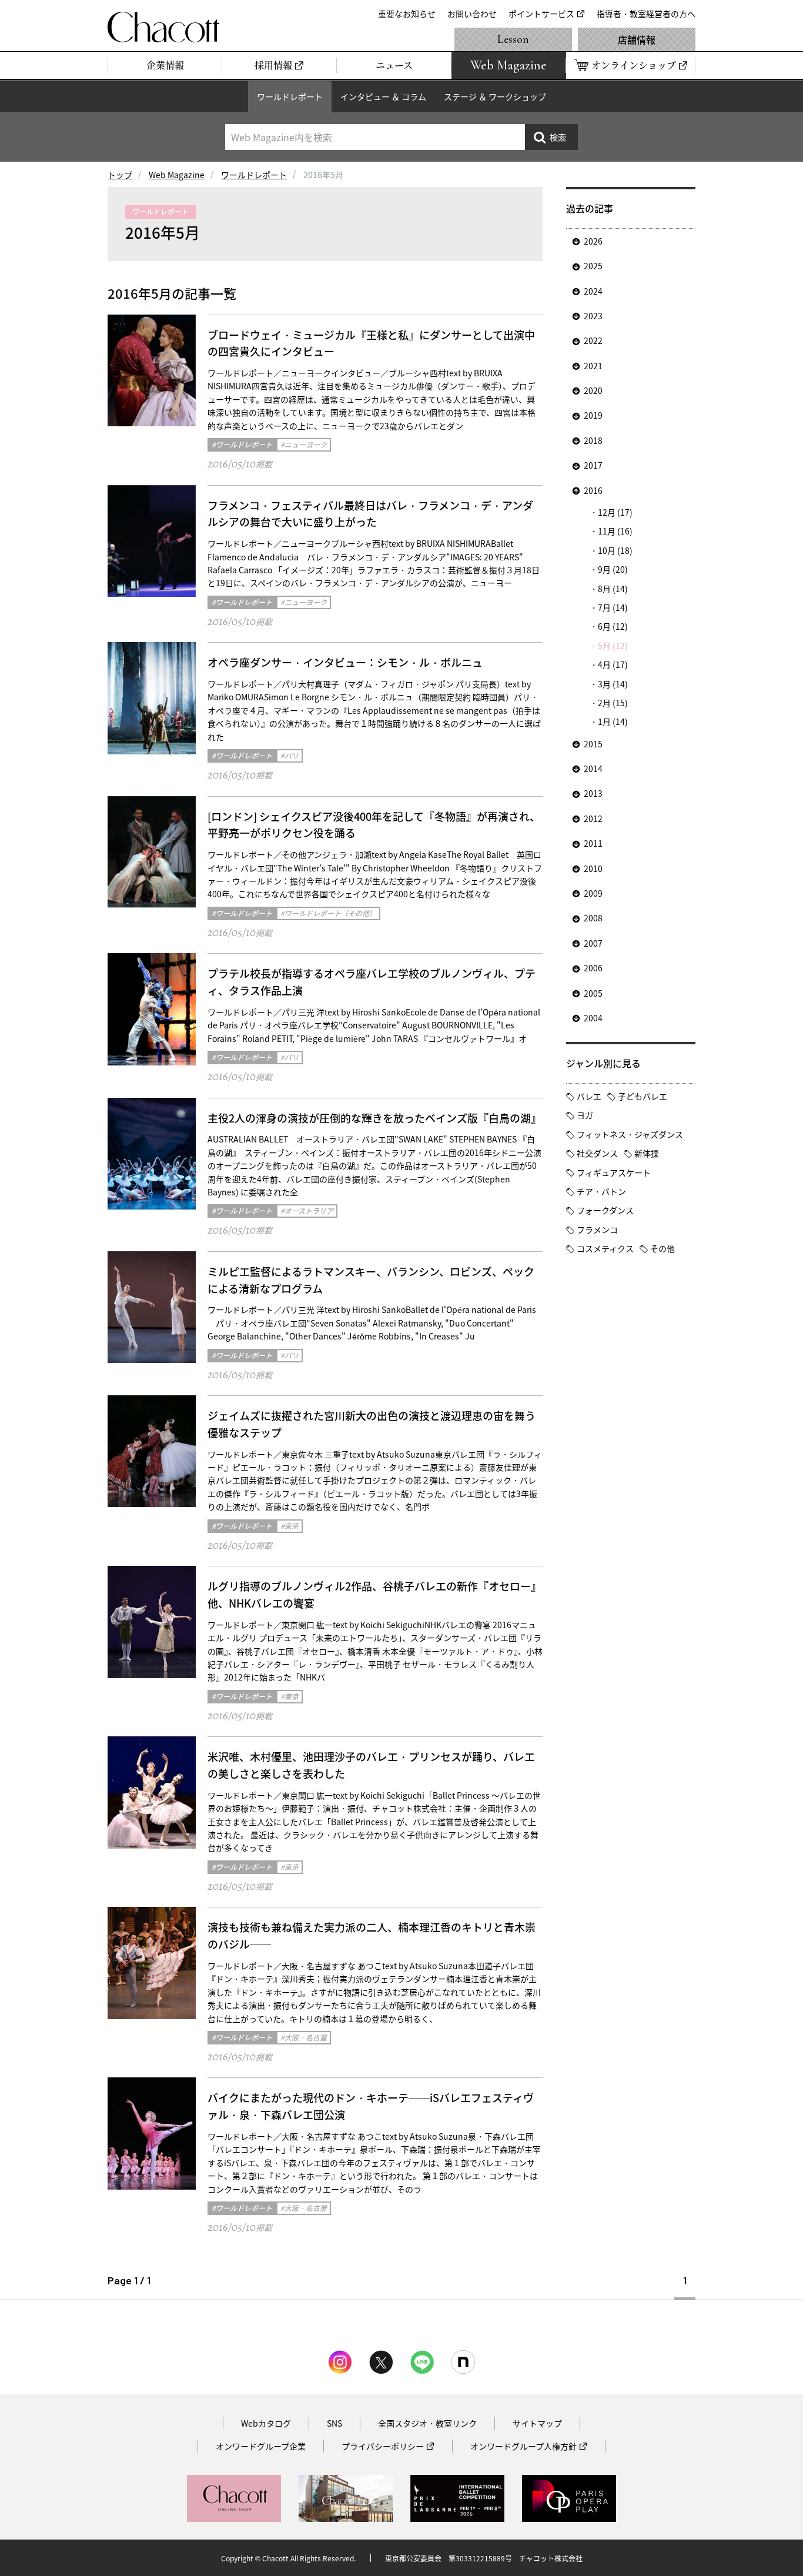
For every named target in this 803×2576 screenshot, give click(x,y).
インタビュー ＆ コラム (383, 96)
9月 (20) (613, 569)
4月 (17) (613, 664)
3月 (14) (613, 684)
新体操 (647, 1153)
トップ (120, 175)
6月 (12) (613, 626)
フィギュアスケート (614, 1172)
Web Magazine (177, 175)
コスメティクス (605, 1248)
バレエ (589, 1096)
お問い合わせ (472, 14)
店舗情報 (637, 39)
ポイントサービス (541, 14)
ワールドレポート (290, 96)
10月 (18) (615, 550)
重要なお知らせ (407, 14)
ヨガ (585, 1115)
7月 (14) (613, 607)
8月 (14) (613, 589)
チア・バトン (601, 1191)
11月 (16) (615, 531)
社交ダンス (597, 1153)
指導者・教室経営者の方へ (646, 14)
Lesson (513, 39)
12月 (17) (615, 512)
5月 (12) (613, 646)
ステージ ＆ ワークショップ (495, 96)
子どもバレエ (643, 1096)
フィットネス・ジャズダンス (630, 1134)
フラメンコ (597, 1229)
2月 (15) (613, 703)
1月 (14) (613, 721)
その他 (663, 1248)
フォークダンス (605, 1210)
